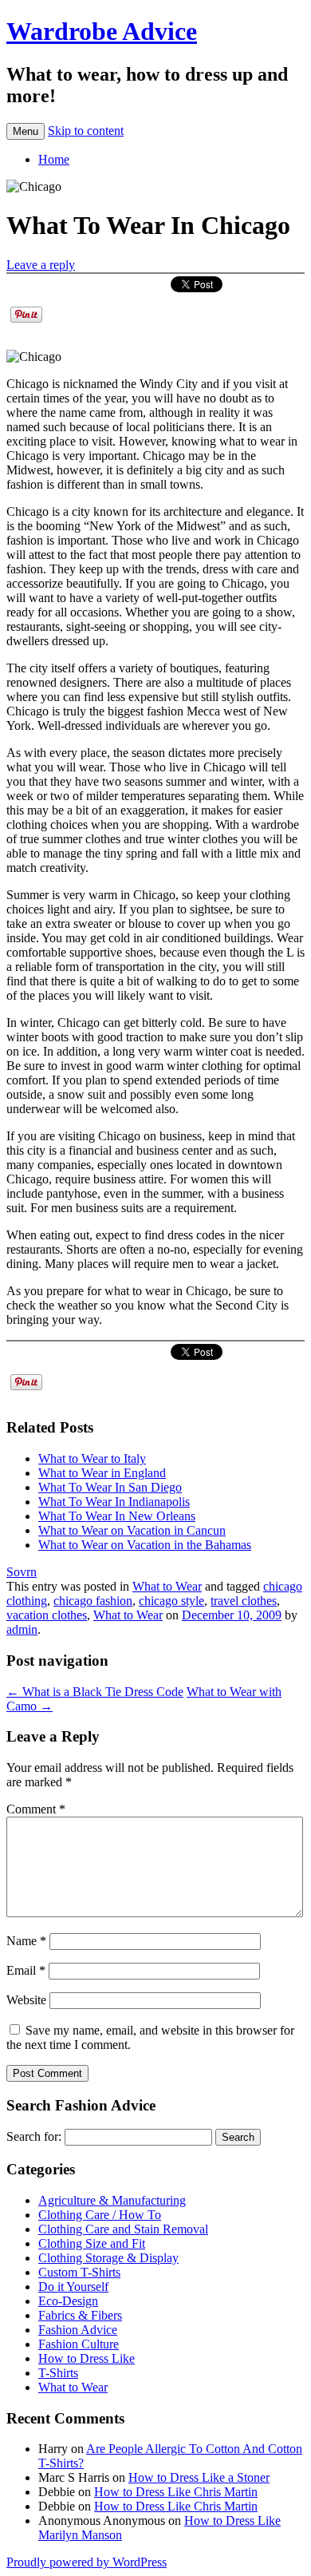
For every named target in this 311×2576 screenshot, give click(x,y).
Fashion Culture (79, 2344)
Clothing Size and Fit (92, 2243)
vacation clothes (47, 1615)
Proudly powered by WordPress (87, 2562)
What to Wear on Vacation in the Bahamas (145, 1545)
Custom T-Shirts (79, 2272)
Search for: (34, 2136)
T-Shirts (58, 2373)
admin (22, 1629)
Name (26, 1941)
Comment (36, 1809)
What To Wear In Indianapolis (114, 1502)
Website (26, 2000)
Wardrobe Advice (102, 31)
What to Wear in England (102, 1473)
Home (54, 159)
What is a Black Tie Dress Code (95, 1692)
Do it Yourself (73, 2287)
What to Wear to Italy (92, 1458)
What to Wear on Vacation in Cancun (132, 1530)
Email (26, 1970)
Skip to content (86, 131)
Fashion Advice (78, 2330)
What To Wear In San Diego (110, 1487)
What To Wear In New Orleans (117, 1516)
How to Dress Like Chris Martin (176, 2492)
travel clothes (244, 1601)
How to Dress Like (87, 2358)
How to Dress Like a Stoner (199, 2477)
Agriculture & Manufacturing (112, 2200)
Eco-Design (68, 2301)
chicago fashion (93, 1601)
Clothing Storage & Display (108, 2258)
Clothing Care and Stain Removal (123, 2229)
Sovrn (22, 1572)
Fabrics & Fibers (80, 2315)
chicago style (171, 1601)
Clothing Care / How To (100, 2215)
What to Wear (167, 1586)
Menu (26, 131)
